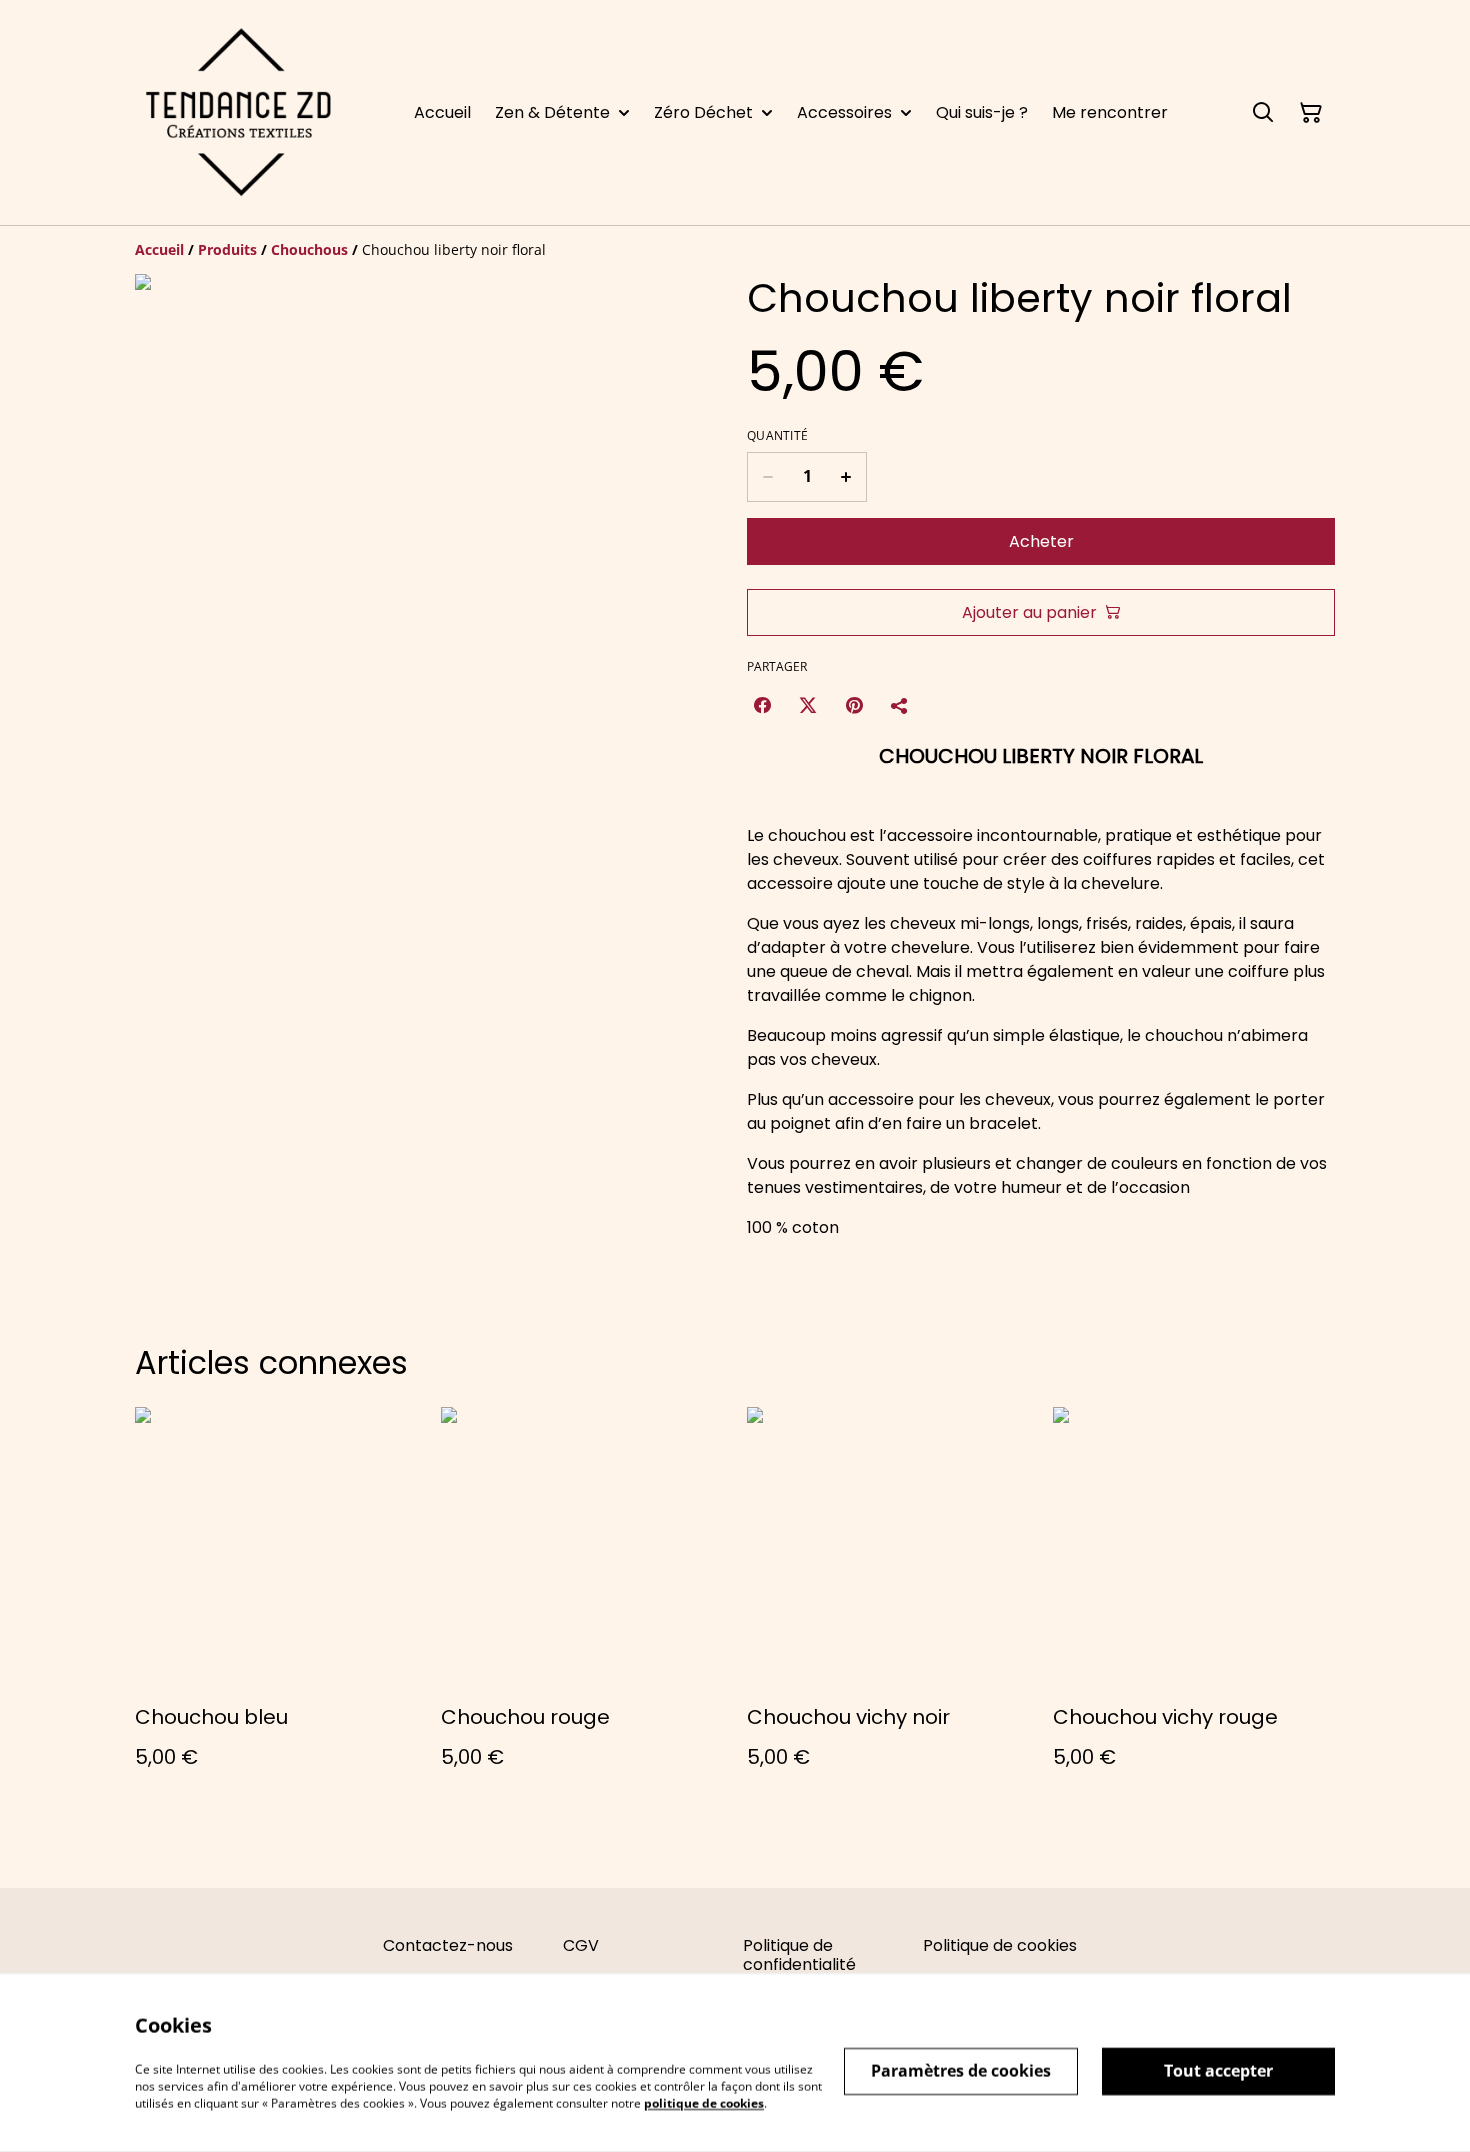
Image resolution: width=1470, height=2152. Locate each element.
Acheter (1041, 541)
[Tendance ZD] (238, 112)
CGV (581, 1945)
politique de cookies (704, 2102)
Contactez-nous (448, 1945)
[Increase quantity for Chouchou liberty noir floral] (846, 477)
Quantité (777, 436)
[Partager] (900, 705)
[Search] (1263, 113)
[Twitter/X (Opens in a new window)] (808, 705)
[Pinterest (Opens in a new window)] (854, 705)
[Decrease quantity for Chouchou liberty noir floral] (767, 477)
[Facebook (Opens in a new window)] (762, 705)
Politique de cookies (1000, 1945)
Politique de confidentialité (799, 1955)
